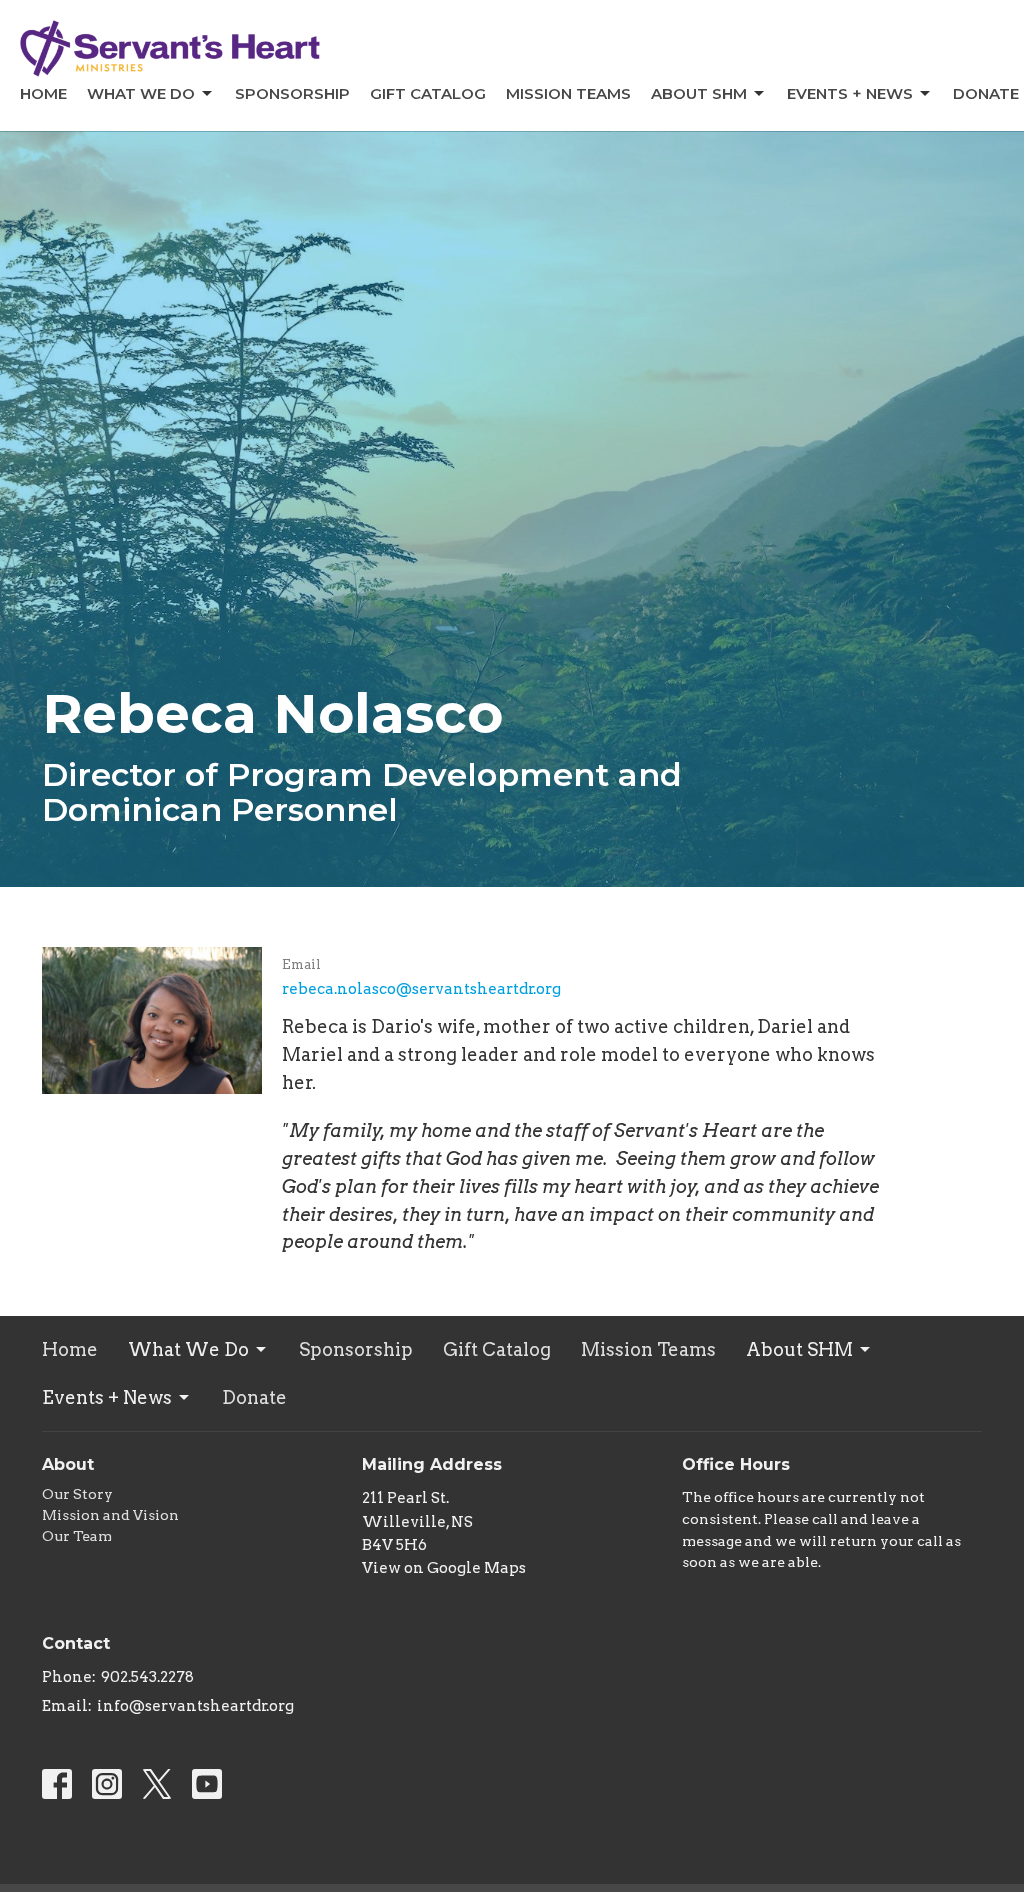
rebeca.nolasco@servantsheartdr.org (421, 989)
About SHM (699, 93)
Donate (986, 93)
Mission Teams (568, 93)
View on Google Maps (444, 1568)
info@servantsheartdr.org (195, 1706)
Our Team (77, 1536)
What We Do (141, 93)
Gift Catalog (428, 93)
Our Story (77, 1494)
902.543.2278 (147, 1677)
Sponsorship (292, 93)
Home (43, 93)
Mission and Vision (110, 1515)
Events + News (850, 93)
